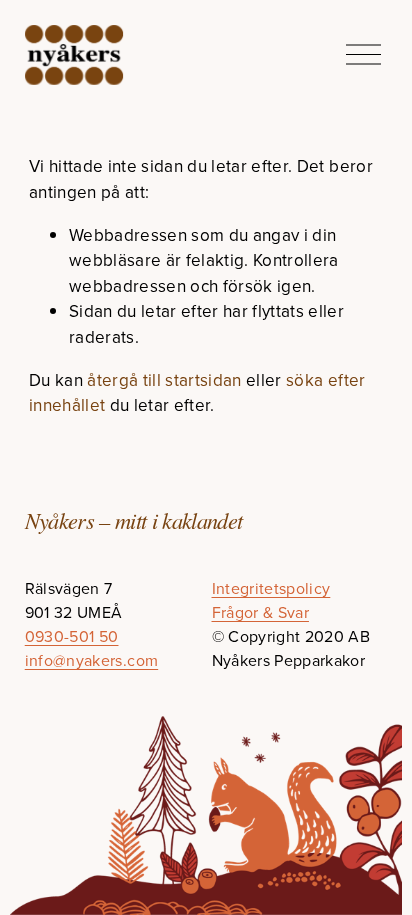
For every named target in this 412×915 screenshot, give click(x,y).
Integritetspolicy (271, 588)
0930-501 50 (72, 636)
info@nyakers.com (91, 660)
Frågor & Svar (260, 612)
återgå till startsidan (164, 380)
